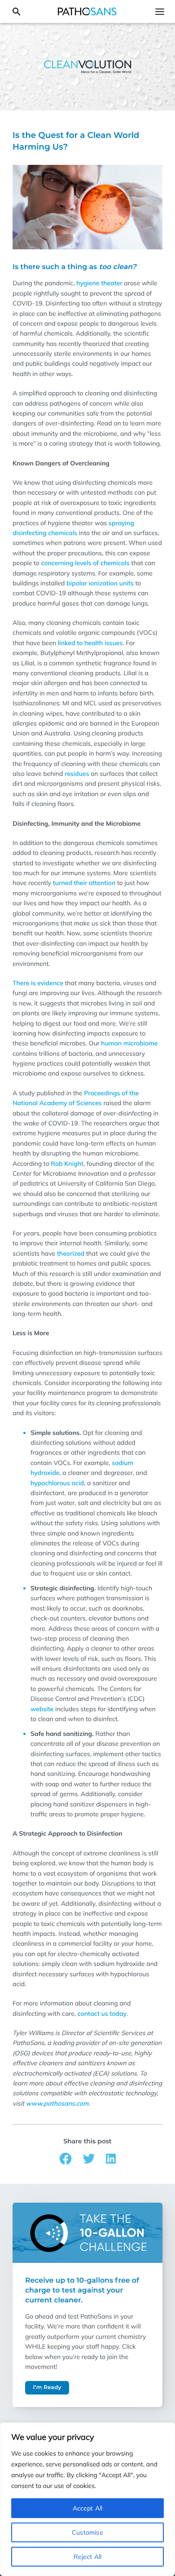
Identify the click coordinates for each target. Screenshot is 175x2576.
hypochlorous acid (57, 1483)
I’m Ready (47, 2388)
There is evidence (38, 983)
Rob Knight (67, 1164)
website (42, 1709)
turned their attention (84, 883)
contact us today (102, 2014)
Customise (87, 2532)
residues (77, 774)
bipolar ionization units (100, 583)
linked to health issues (90, 643)
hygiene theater (99, 283)
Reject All (88, 2557)
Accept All (88, 2508)
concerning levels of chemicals (85, 563)
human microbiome (129, 1043)
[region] (87, 2499)
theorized (71, 1253)
